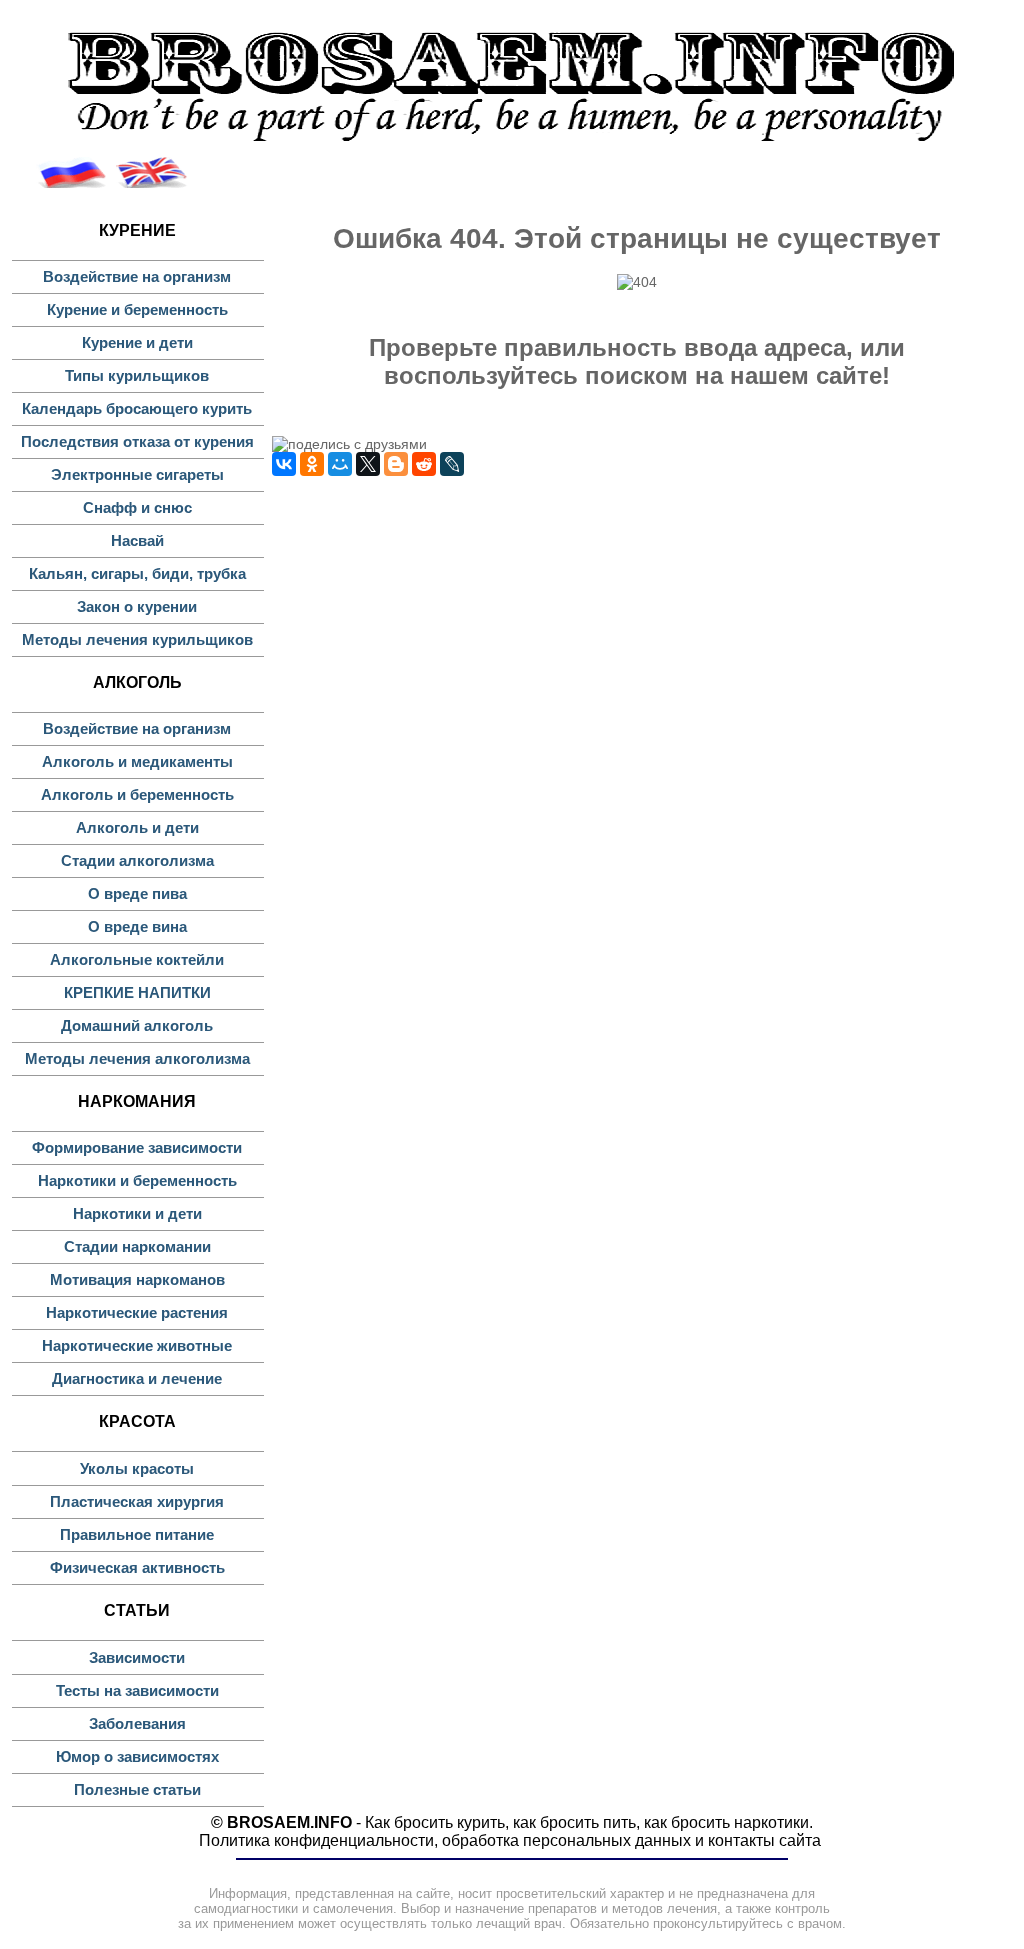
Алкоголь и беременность (137, 794)
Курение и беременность (137, 309)
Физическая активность (137, 1567)
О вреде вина (137, 926)
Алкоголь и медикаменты (137, 761)
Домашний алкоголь (137, 1025)
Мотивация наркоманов (137, 1279)
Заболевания (137, 1723)
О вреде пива (137, 893)
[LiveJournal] (452, 464)
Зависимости (137, 1657)
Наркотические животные (137, 1345)
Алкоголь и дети (137, 827)
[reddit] (424, 464)
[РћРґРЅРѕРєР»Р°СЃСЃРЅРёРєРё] (312, 464)
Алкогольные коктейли (137, 959)
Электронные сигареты (137, 474)
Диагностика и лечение (137, 1378)
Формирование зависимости (137, 1147)
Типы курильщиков (137, 375)
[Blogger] (396, 464)
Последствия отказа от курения (137, 441)
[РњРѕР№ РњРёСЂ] (340, 464)
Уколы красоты (137, 1468)
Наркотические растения (137, 1312)
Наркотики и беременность (137, 1180)
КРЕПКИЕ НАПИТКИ (137, 992)
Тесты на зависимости (137, 1690)
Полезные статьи (137, 1789)
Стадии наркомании (137, 1246)
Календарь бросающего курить (137, 408)
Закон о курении (137, 606)
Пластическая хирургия (137, 1501)
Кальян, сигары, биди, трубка (137, 573)
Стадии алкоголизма (137, 860)
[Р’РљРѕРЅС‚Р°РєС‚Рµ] (284, 464)
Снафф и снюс (137, 507)
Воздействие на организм (137, 276)
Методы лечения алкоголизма (137, 1058)
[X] (368, 464)
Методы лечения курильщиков (137, 639)
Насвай (137, 540)
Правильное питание (137, 1534)
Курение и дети (137, 342)
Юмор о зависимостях (137, 1756)
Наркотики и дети (137, 1213)
